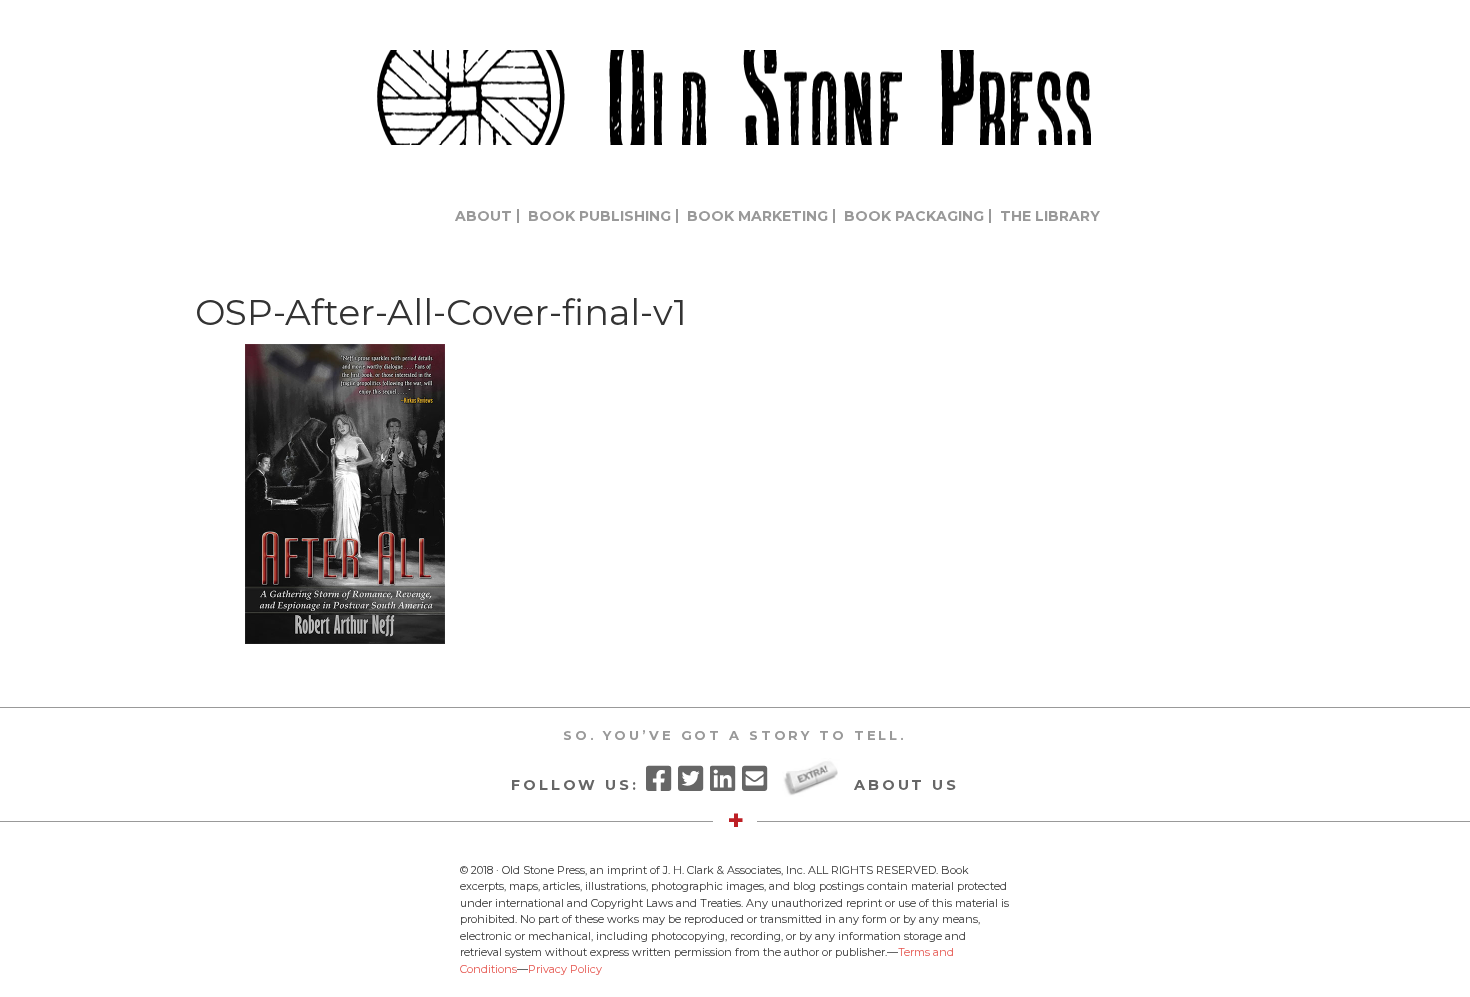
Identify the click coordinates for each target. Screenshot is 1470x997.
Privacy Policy (565, 969)
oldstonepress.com (735, 97)
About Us (906, 784)
